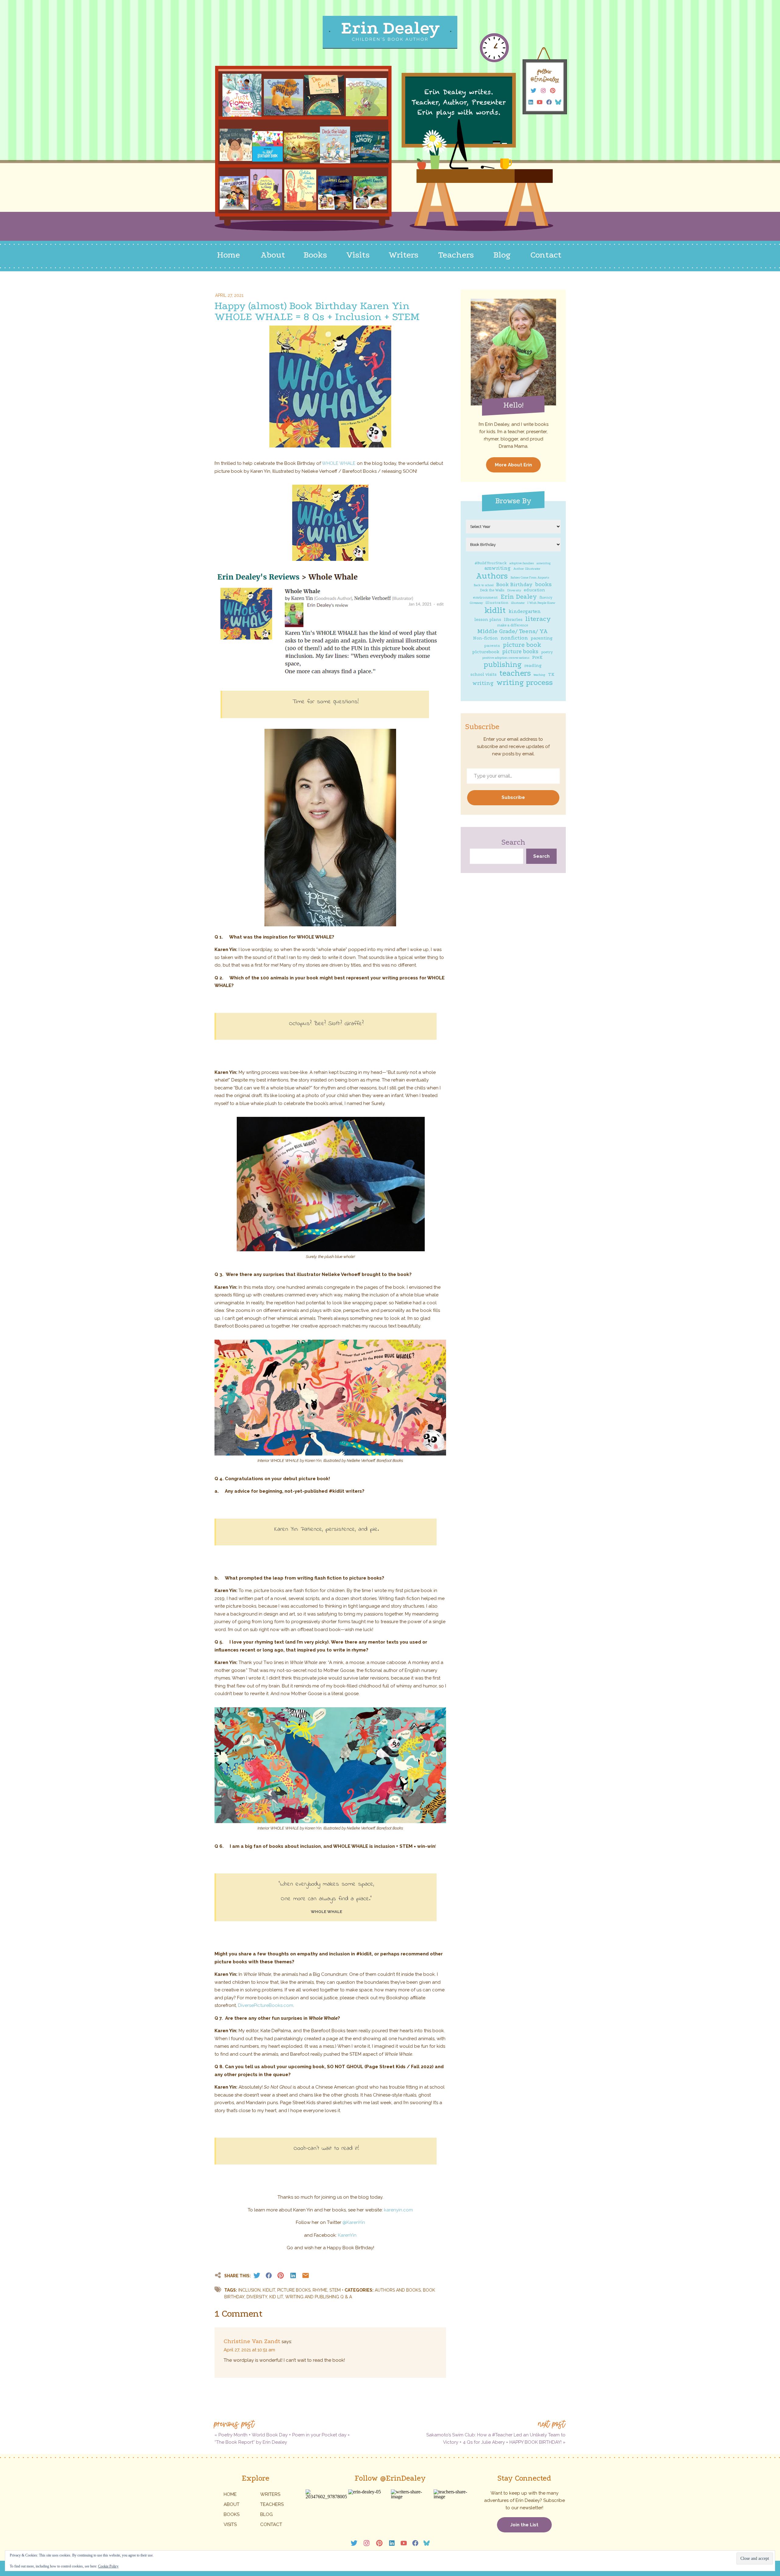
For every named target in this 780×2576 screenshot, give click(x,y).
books (543, 584)
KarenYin (347, 2235)
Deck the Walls (492, 590)
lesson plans (488, 620)
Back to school (484, 585)
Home (230, 2494)
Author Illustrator (527, 569)
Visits (230, 2524)
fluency (546, 598)
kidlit (495, 610)
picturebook (486, 652)
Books (232, 2514)
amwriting (498, 568)
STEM (335, 2290)
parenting (542, 638)
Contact (271, 2524)
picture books (520, 652)
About (232, 2504)
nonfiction (514, 638)
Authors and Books (398, 2290)
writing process (525, 683)
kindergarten (525, 611)
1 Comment (239, 2314)
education (534, 590)
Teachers (272, 2504)
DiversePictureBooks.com (266, 2005)
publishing (503, 664)
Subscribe (513, 797)
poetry (547, 652)
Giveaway (476, 603)
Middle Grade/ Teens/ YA (512, 631)
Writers (270, 2494)
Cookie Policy (108, 2566)
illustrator (518, 603)
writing (483, 683)
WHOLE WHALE (339, 463)
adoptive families (522, 563)
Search (513, 842)
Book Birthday (514, 585)
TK (551, 675)
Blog (266, 2514)
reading (533, 666)
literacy (538, 619)
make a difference (512, 625)
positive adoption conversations (506, 658)
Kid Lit (276, 2297)
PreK (537, 657)
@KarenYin (354, 2222)
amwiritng (544, 563)
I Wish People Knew (541, 603)
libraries (513, 620)
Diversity (514, 590)
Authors (492, 576)
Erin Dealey (519, 597)
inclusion (249, 2290)
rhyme (320, 2290)
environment (485, 598)
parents (492, 646)
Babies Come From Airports (530, 578)
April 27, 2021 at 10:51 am (249, 2350)
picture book (522, 645)
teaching (539, 675)
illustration (497, 603)
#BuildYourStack (491, 563)
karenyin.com (398, 2210)
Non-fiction (485, 638)
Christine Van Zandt (252, 2341)
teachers (515, 673)
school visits (484, 675)
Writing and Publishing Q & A (319, 2297)
